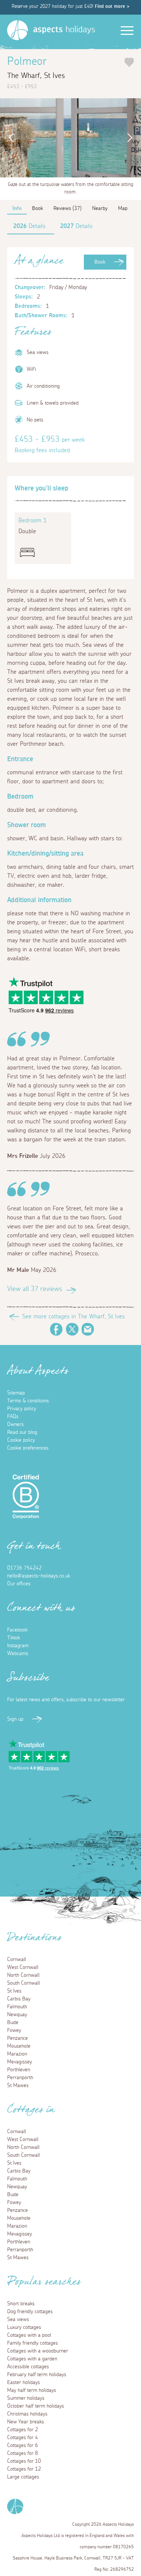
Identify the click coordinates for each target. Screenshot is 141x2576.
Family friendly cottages (33, 2343)
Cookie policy (21, 1440)
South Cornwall (23, 1983)
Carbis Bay (19, 1999)
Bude (13, 2023)
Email (88, 1329)
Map (123, 208)
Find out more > (112, 7)
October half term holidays (36, 2406)
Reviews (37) (67, 208)
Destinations (34, 1940)
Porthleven (19, 2070)
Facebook (56, 1329)
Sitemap (16, 1393)
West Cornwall (23, 1967)
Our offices (19, 1584)
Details (29, 226)
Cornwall (17, 1960)
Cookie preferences (28, 1448)
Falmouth (17, 2007)
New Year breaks (26, 2422)
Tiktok (14, 1638)
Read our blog (22, 1432)
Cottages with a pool (29, 2335)
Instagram (18, 1646)
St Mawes (18, 2086)
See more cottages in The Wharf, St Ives (74, 1316)
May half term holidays (32, 2390)
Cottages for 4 (23, 2438)
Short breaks (21, 2304)
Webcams (18, 1654)
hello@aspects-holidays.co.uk (39, 1576)
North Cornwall (23, 1975)
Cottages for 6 (23, 2446)
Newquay (17, 2015)
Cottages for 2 (23, 2430)
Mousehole (19, 2046)
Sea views (18, 2320)
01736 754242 (24, 1568)
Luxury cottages (24, 2327)
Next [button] (132, 138)
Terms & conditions (28, 1401)
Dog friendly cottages (30, 2312)
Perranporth (20, 2078)
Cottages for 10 (24, 2461)
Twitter (72, 1329)
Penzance (17, 2038)
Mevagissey (20, 2062)
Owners (15, 1424)
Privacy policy (22, 1409)
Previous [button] (9, 138)
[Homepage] (17, 30)
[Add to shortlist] (129, 62)
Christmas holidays (27, 2414)
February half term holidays (37, 2375)
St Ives (14, 1991)
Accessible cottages (28, 2367)
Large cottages (23, 2477)
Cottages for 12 (24, 2469)
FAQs (13, 1417)
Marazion (17, 2054)
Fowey (14, 2030)
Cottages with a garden (32, 2359)
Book (100, 262)
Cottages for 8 (23, 2453)
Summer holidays (26, 2398)
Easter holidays (23, 2383)
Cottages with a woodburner (38, 2351)
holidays (64, 30)
